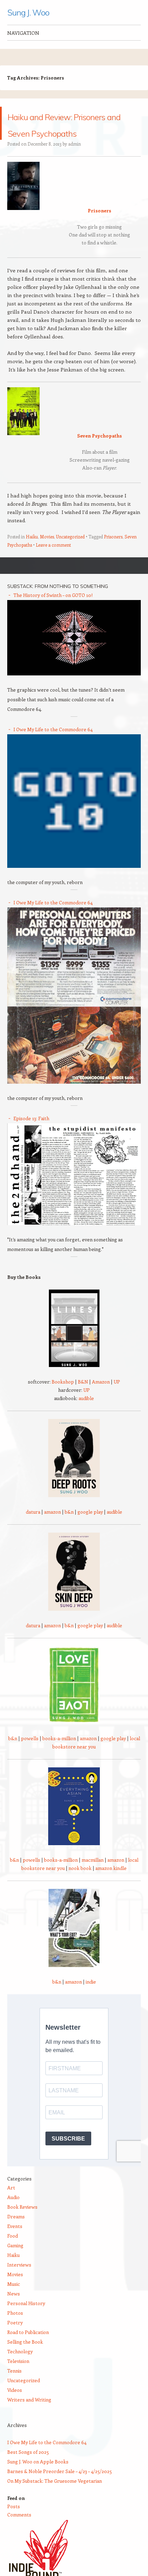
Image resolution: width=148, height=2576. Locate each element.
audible (86, 1415)
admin (75, 160)
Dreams (16, 2233)
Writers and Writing (29, 2416)
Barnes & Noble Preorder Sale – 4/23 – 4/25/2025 (60, 2488)
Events (15, 2243)
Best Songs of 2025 (28, 2468)
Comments (19, 2531)
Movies (47, 553)
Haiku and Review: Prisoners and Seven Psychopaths (69, 131)
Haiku (32, 553)
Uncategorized (70, 553)
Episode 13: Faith (31, 1135)
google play (90, 1528)
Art (11, 2204)
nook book (80, 1885)
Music (14, 2300)
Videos (15, 2406)
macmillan (93, 1876)
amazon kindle (111, 1885)
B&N (83, 1398)
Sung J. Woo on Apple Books (38, 2478)
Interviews (19, 2281)
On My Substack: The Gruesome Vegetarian (55, 2497)
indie (91, 1998)
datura (33, 1528)
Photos (15, 2329)
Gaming (15, 2262)
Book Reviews (22, 2223)
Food (13, 2252)
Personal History (26, 2320)
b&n (69, 1528)
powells (30, 1755)
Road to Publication (28, 2349)
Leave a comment (53, 561)
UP (117, 1398)
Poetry (15, 2339)
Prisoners (113, 553)
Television (18, 2378)
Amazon (101, 1398)
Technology (20, 2368)
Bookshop (63, 1398)
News (14, 2310)
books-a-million (59, 1755)
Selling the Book (25, 2358)
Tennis (14, 2387)
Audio (13, 2214)
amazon (52, 1528)
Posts (14, 2523)
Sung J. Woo (28, 12)
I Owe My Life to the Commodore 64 (53, 746)
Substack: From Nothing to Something (58, 603)
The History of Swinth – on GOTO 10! (53, 612)
